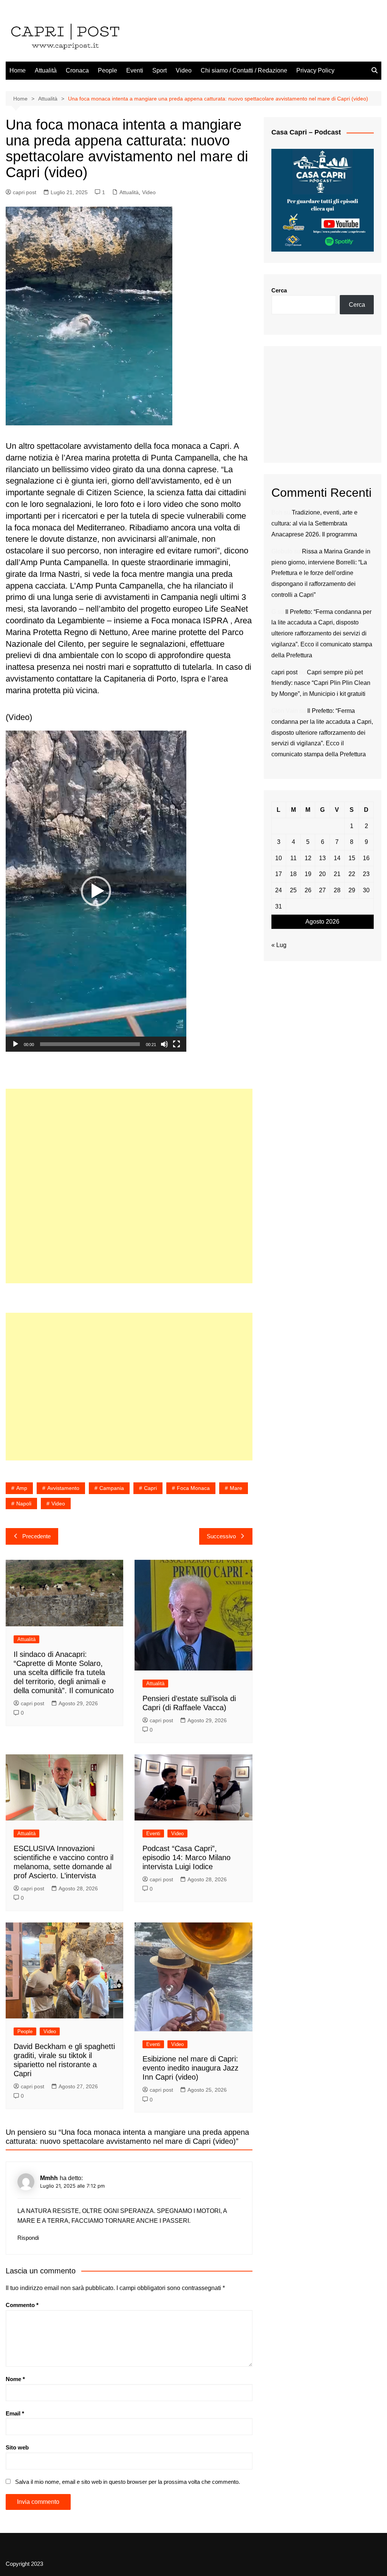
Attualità (46, 70)
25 (293, 890)
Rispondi (28, 2238)
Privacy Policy (315, 70)
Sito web (17, 2447)
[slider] (90, 1044)
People (108, 70)
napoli (24, 1504)
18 (293, 874)
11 (293, 858)
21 (337, 874)
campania (112, 1488)
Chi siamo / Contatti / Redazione (244, 70)
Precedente (36, 1536)
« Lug (279, 945)
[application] (96, 891)
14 (337, 858)
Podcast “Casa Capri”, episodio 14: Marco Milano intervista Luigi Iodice (187, 1857)
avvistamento (63, 1488)
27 (322, 890)
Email (15, 2413)
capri (150, 1488)
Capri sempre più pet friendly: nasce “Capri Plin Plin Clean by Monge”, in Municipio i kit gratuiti (321, 683)
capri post (25, 192)
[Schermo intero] (176, 1044)
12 (308, 858)
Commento (22, 2305)
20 (322, 874)
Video (184, 70)
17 (279, 874)
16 (366, 858)
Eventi (135, 70)
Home (18, 70)
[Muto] (164, 1044)
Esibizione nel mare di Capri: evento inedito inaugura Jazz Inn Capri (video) (190, 2068)
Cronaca (77, 70)
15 (352, 858)
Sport (159, 70)
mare (236, 1488)
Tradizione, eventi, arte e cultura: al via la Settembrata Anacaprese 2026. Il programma (314, 523)
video (58, 1504)
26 (308, 890)
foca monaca (193, 1488)
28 (337, 890)
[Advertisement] (129, 1186)
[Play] (15, 1044)
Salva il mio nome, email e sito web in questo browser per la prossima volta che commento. (128, 2482)
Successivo (221, 1536)
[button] (96, 891)
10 (279, 858)
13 (322, 858)
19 (308, 874)
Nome (15, 2379)
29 (352, 890)
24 (279, 890)
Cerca (279, 290)
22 (352, 874)
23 (366, 874)
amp (22, 1488)
